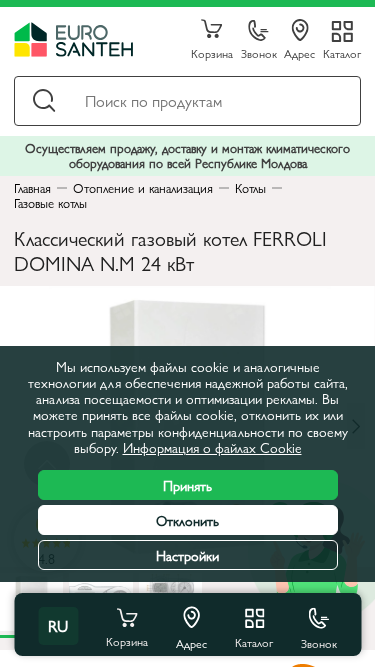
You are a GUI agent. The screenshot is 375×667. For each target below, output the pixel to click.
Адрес (299, 52)
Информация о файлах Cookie (212, 447)
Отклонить (187, 520)
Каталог (342, 52)
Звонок (259, 52)
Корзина (212, 52)
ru (58, 625)
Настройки (187, 555)
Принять (187, 485)
